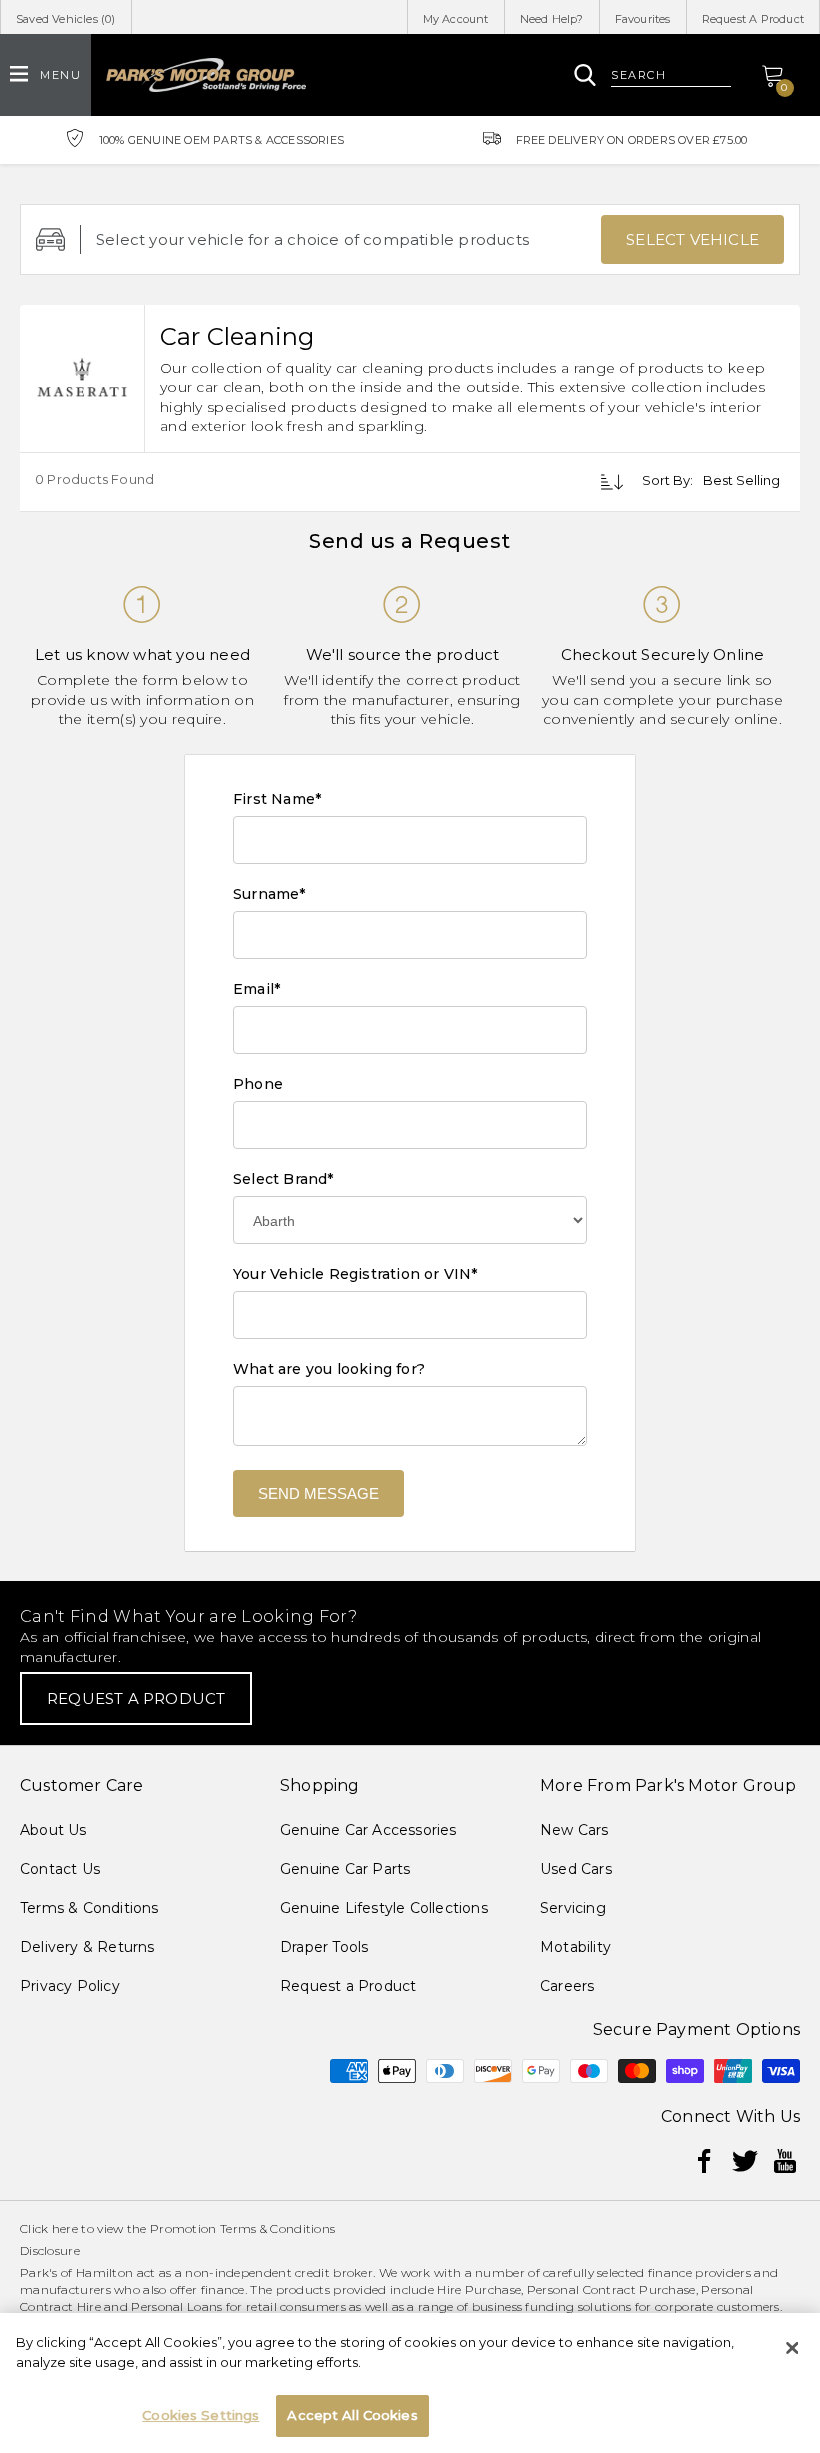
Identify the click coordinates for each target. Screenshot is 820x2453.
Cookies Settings (200, 2415)
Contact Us (60, 1869)
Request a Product (348, 1986)
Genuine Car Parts (345, 1869)
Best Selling (741, 480)
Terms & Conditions (89, 1908)
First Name (277, 799)
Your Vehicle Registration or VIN (355, 1274)
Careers (567, 1986)
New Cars (574, 1830)
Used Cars (576, 1869)
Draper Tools (324, 1947)
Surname (269, 894)
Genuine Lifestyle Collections (384, 1908)
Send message (318, 1493)
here (65, 2228)
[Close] (792, 2348)
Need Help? (552, 19)
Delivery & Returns (87, 1947)
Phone (258, 1084)
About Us (53, 1830)
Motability (575, 1947)
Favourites (643, 19)
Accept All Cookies (352, 2415)
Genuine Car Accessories (368, 1830)
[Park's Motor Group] (206, 75)
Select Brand (283, 1179)
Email (256, 989)
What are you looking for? (329, 1369)
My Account (456, 19)
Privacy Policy (70, 1986)
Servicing (573, 1908)
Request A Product (753, 19)
